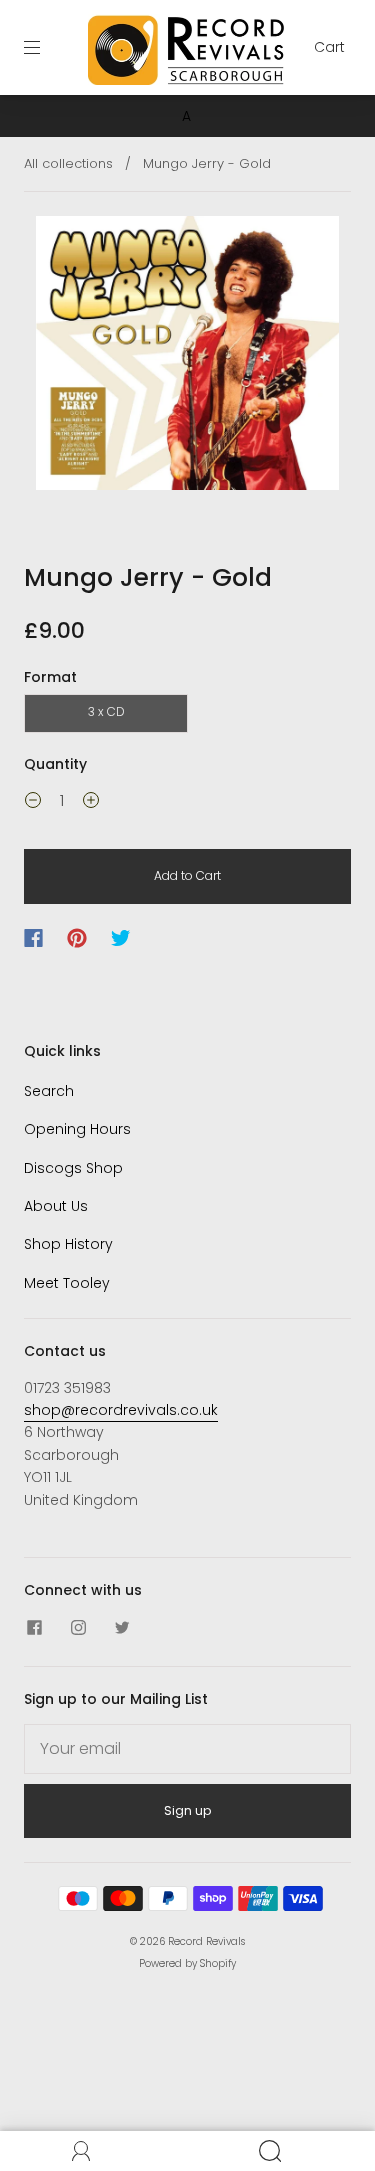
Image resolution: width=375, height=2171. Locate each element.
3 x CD (106, 711)
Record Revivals (206, 1941)
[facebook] (34, 1628)
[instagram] (78, 1628)
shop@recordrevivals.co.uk (121, 1410)
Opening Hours (77, 1129)
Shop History (68, 1244)
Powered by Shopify (187, 1963)
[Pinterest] (77, 938)
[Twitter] (121, 938)
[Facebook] (33, 938)
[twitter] (122, 1628)
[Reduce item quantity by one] (33, 803)
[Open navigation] (46, 47)
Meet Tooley (67, 1283)
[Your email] (187, 1749)
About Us (56, 1206)
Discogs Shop (73, 1168)
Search (49, 1091)
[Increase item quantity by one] (91, 803)
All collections (68, 163)
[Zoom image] (188, 357)
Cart (329, 47)
